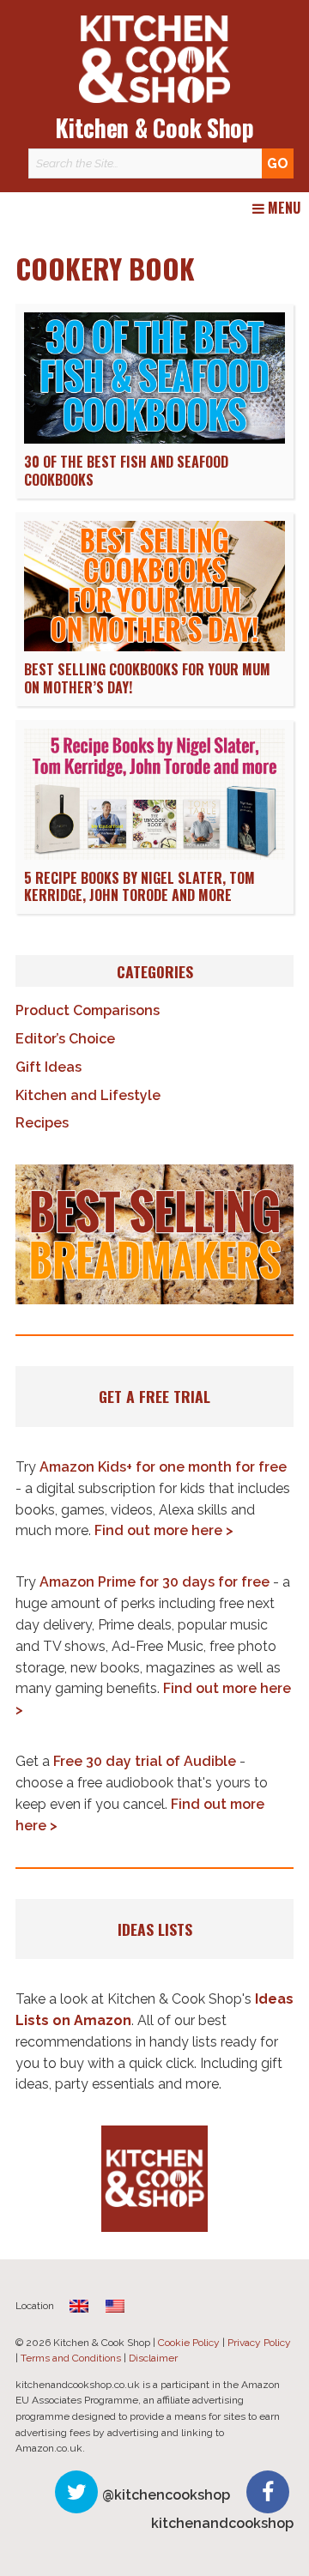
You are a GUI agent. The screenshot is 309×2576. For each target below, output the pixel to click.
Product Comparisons (88, 1010)
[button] (154, 1234)
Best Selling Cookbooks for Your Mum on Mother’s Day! (147, 678)
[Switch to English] (115, 2305)
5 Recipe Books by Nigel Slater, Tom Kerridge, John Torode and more (139, 887)
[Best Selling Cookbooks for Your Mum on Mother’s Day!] (154, 647)
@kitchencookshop (166, 2495)
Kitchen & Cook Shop (154, 127)
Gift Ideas (48, 1067)
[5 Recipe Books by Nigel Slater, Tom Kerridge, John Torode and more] (154, 855)
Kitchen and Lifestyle (88, 1095)
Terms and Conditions (71, 2358)
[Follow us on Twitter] (76, 2492)
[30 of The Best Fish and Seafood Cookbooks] (154, 439)
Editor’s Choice (65, 1039)
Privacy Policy (259, 2343)
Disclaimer (153, 2358)
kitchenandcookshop (222, 2523)
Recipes (42, 1123)
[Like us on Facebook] (268, 2492)
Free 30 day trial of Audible (145, 1761)
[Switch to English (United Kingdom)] (79, 2305)
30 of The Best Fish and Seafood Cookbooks (126, 471)
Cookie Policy (189, 2343)
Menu (282, 209)
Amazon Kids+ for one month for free (163, 1467)
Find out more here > (164, 1530)
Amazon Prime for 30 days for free (154, 1582)
